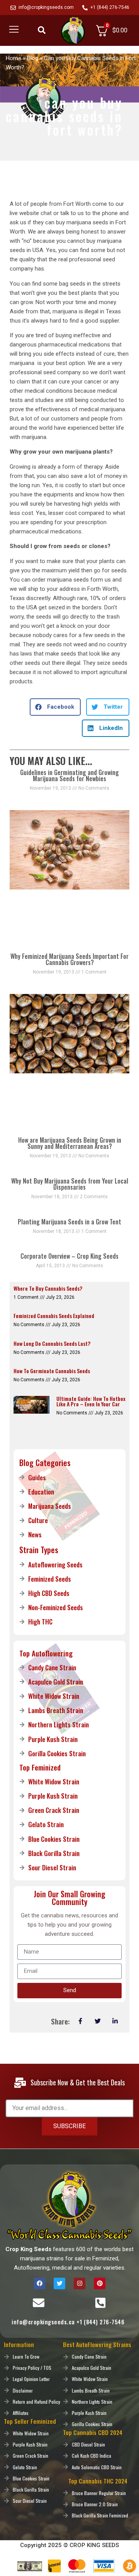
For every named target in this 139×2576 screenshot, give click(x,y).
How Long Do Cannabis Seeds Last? (52, 1343)
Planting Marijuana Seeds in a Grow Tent (69, 1222)
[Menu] (14, 29)
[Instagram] (80, 2283)
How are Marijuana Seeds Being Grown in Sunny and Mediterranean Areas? (70, 1143)
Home (14, 58)
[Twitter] (59, 2283)
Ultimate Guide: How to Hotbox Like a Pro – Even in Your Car (91, 1401)
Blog (33, 58)
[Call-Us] (100, 2303)
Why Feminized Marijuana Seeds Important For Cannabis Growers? (69, 959)
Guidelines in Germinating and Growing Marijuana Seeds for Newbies (69, 775)
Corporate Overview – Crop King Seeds (69, 1256)
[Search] (42, 30)
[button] (55, 707)
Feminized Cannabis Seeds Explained (54, 1316)
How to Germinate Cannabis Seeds (52, 1371)
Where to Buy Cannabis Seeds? (48, 1288)
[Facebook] (39, 2283)
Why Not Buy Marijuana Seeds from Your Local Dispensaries (70, 1184)
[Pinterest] (100, 2283)
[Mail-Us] (39, 2303)
